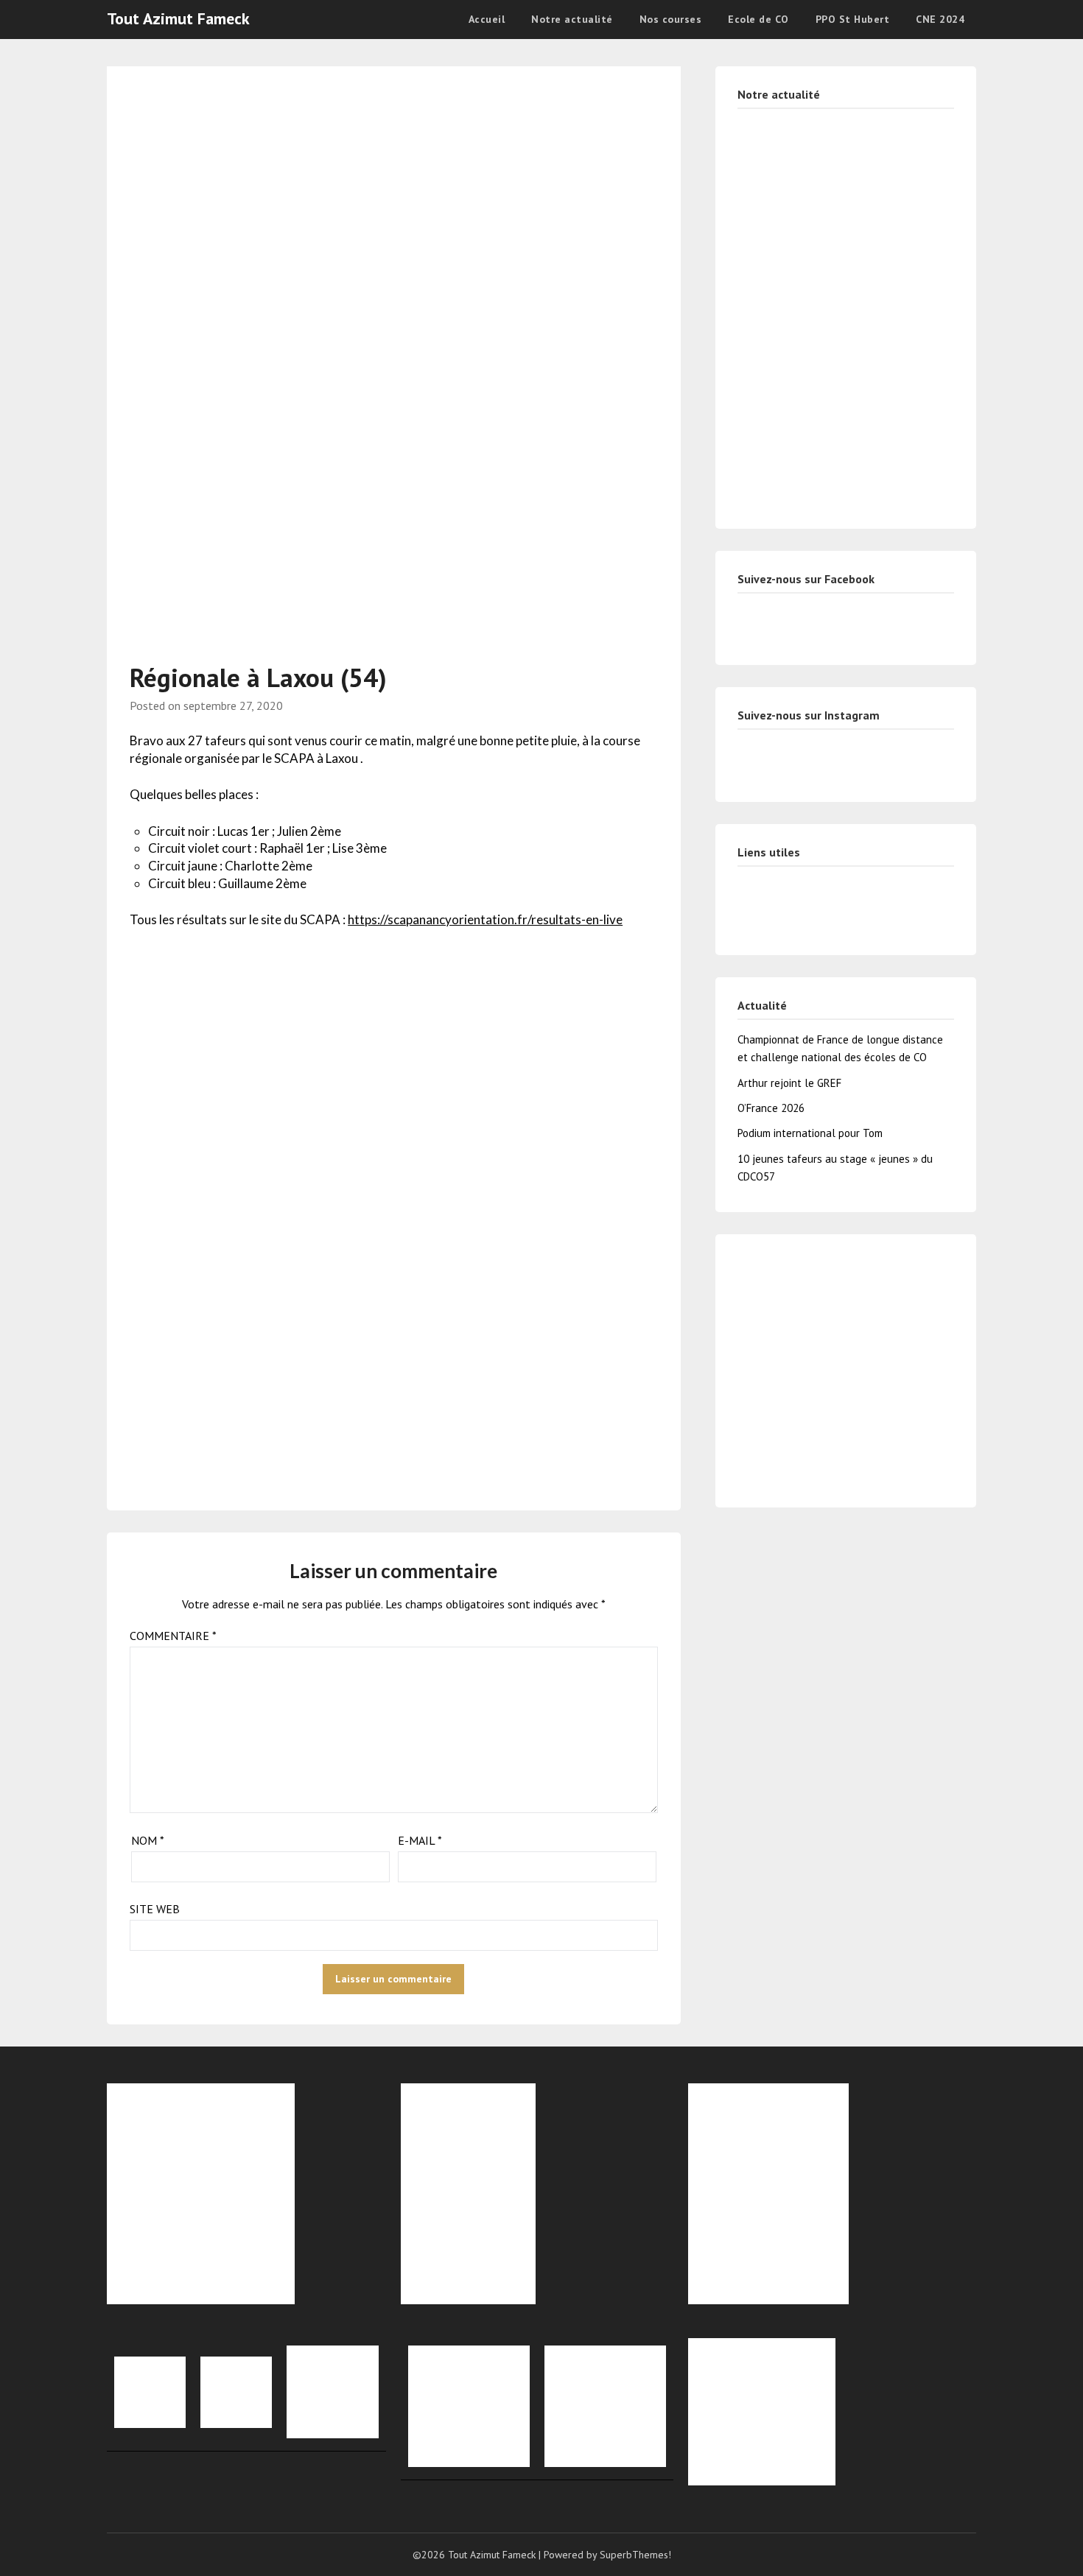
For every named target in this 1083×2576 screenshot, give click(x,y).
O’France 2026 (771, 1108)
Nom (148, 1840)
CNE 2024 (940, 19)
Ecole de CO (758, 19)
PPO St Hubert (853, 19)
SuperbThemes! (635, 2555)
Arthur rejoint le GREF (789, 1083)
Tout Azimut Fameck (178, 18)
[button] (751, 1362)
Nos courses (671, 19)
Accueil (487, 19)
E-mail (420, 1840)
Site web (155, 1909)
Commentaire (173, 1636)
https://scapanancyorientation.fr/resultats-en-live (485, 919)
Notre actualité (572, 19)
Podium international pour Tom (810, 1133)
